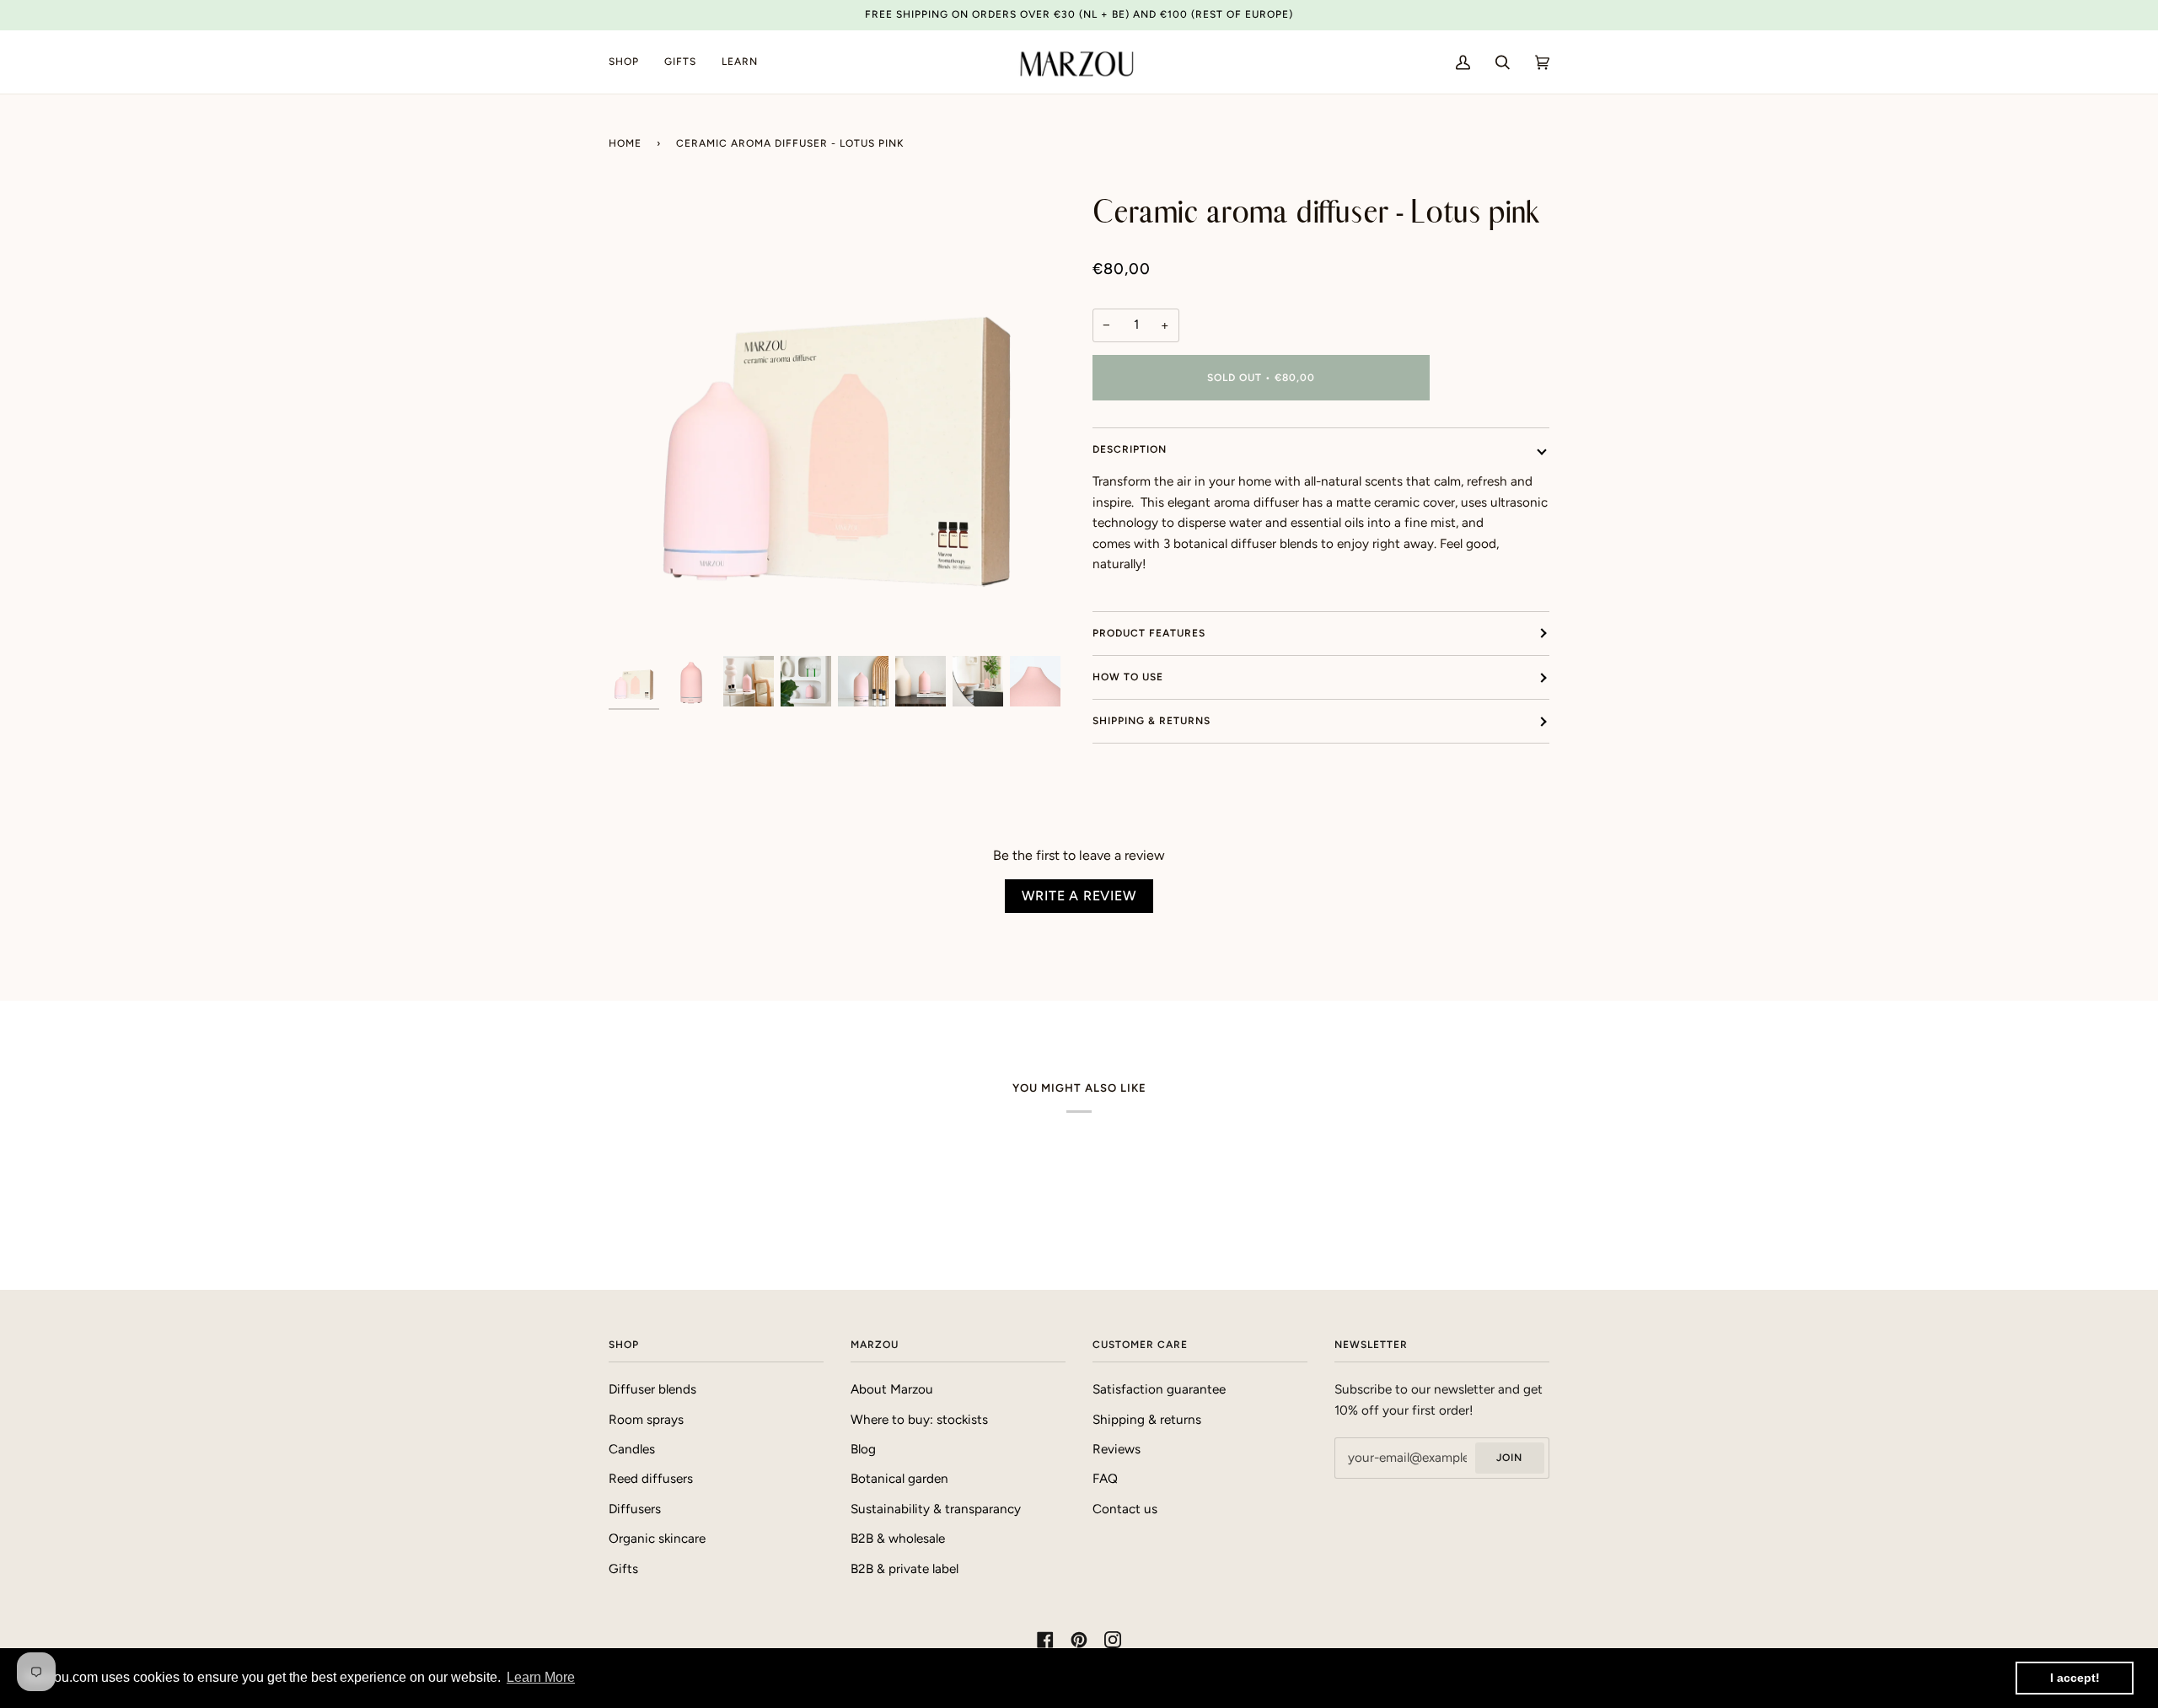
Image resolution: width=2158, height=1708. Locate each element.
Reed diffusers (651, 1479)
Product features (1149, 633)
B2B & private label (905, 1569)
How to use (1128, 677)
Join (1509, 1458)
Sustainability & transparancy (936, 1509)
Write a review (1079, 896)
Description (1130, 449)
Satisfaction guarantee (1159, 1389)
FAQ (1105, 1479)
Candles (632, 1449)
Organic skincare (657, 1539)
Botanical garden (899, 1479)
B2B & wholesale (898, 1539)
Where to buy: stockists (919, 1420)
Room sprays (646, 1420)
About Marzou (892, 1389)
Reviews (1117, 1449)
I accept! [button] (2075, 1678)
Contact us (1125, 1509)
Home (625, 143)
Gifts (623, 1569)
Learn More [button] (541, 1677)
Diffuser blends (652, 1389)
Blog (863, 1449)
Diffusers (635, 1509)
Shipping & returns (1151, 721)
